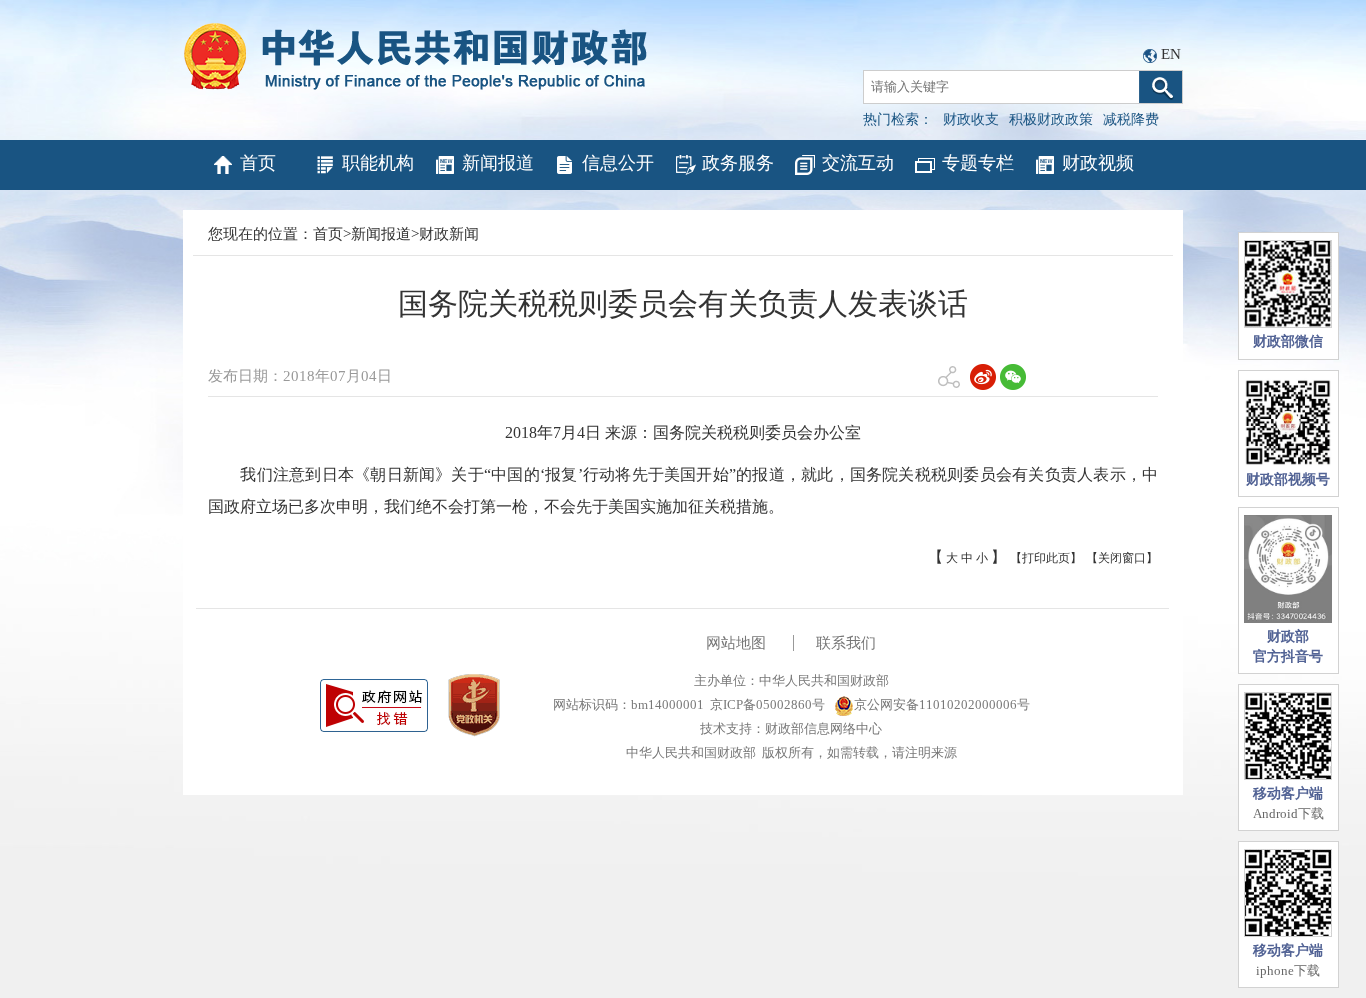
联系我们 (846, 643)
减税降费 (1131, 119)
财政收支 (971, 119)
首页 (258, 163)
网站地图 (736, 643)
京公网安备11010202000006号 (942, 704)
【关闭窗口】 (1122, 558)
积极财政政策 (1051, 119)
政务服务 (738, 163)
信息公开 (618, 163)
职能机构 (378, 163)
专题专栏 (978, 163)
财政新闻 (449, 234)
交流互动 (858, 163)
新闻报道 (498, 163)
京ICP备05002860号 (767, 704)
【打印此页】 (1046, 558)
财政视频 (1098, 163)
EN (1171, 54)
